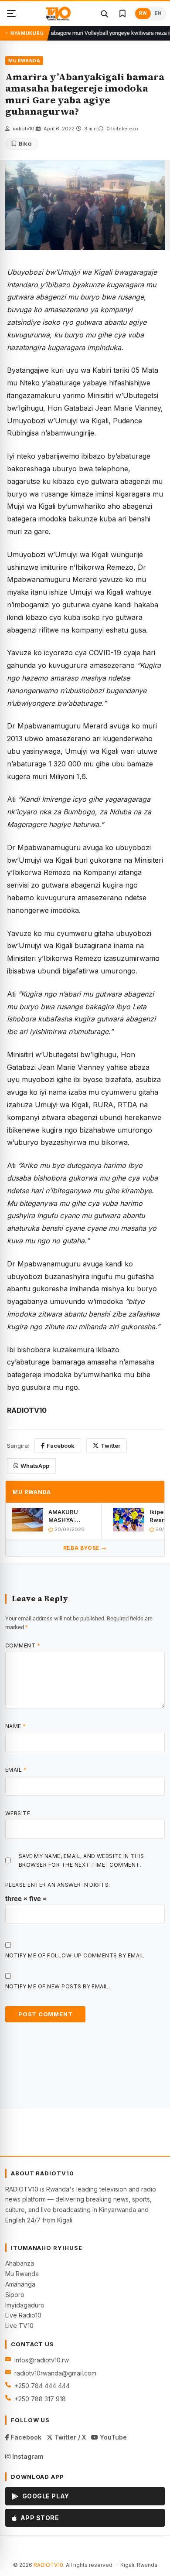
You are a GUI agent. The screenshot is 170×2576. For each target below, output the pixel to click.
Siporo (15, 2295)
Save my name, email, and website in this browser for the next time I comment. (81, 1860)
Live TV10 (19, 2326)
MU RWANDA (24, 61)
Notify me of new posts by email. (58, 1986)
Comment (23, 1645)
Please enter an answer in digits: (58, 1885)
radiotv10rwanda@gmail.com (55, 2373)
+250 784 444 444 (42, 2386)
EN (158, 13)
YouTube (112, 2437)
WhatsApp (35, 1466)
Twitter (110, 1446)
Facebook (61, 1446)
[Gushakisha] (104, 14)
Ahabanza (20, 2263)
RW (143, 13)
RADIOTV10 (48, 2565)
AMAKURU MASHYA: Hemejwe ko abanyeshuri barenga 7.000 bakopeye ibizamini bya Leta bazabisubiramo (71, 1516)
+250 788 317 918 (40, 2399)
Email (16, 1770)
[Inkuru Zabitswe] (122, 14)
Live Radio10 (23, 2315)
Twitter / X (69, 2437)
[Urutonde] (11, 14)
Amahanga (20, 2284)
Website (18, 1813)
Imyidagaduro (25, 2305)
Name (16, 1726)
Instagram (27, 2456)
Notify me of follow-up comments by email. (76, 1955)
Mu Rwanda (22, 2274)
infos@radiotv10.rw (42, 2360)
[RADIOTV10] (58, 14)
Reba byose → (85, 1548)
